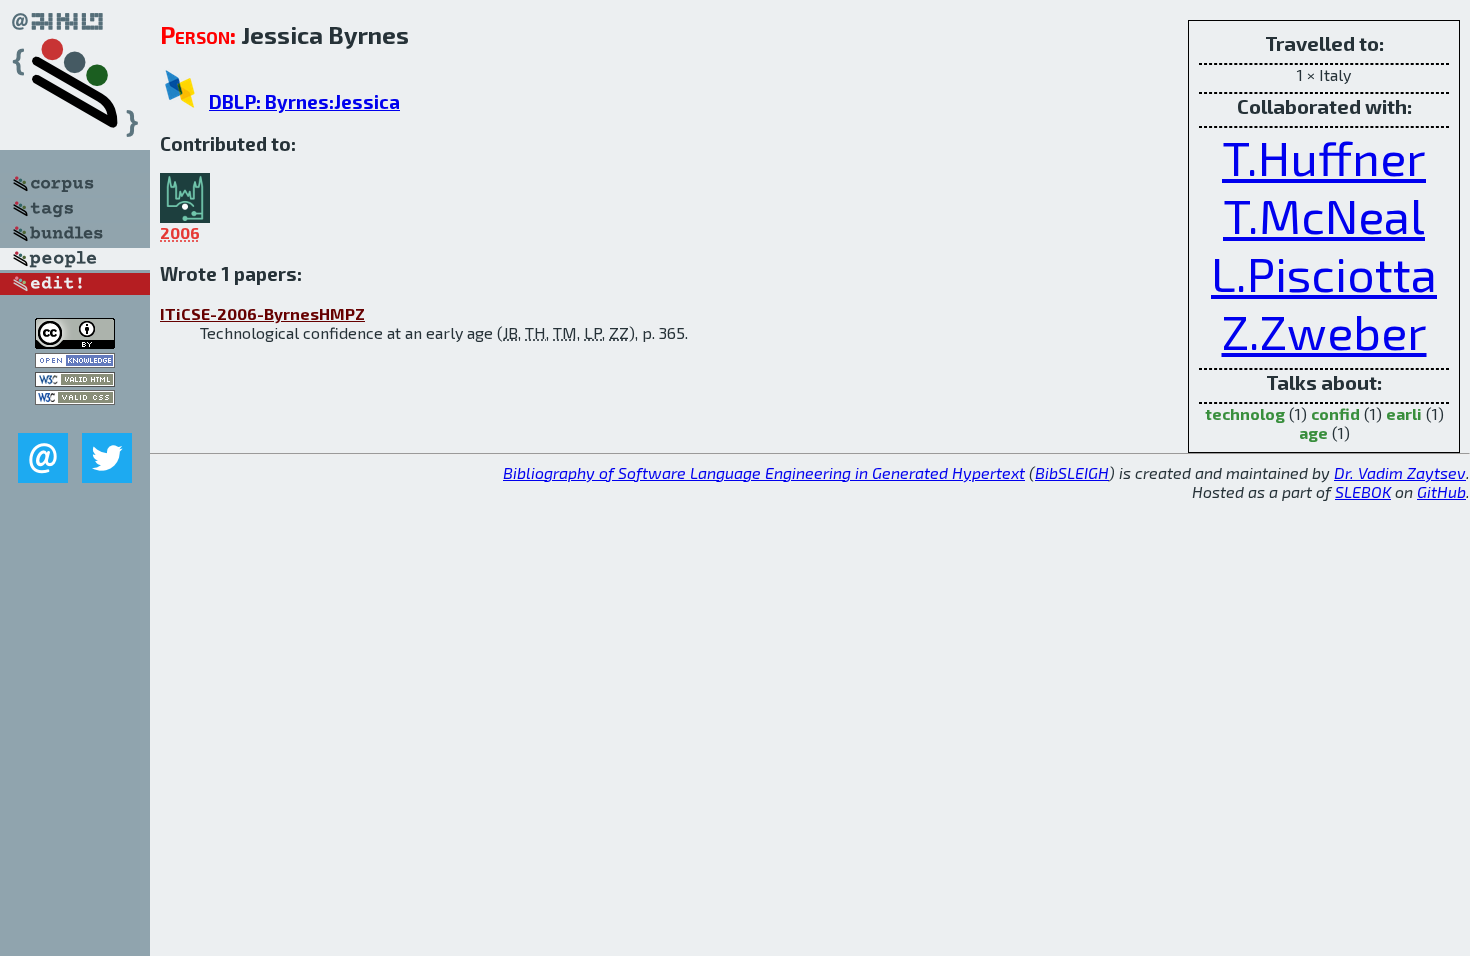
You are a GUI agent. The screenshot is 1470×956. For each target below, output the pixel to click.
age (1313, 432)
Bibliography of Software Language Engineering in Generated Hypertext (764, 472)
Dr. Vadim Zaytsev (1400, 472)
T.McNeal (1324, 215)
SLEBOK (1363, 491)
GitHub (1441, 491)
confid (1335, 413)
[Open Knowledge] (75, 361)
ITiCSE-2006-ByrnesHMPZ (262, 313)
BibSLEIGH (1072, 472)
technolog (1245, 413)
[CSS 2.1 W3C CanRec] (75, 418)
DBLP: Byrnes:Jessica (304, 101)
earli (1404, 413)
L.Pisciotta (1324, 273)
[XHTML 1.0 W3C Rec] (75, 380)
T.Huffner (1324, 157)
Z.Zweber (1324, 331)
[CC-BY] (75, 342)
